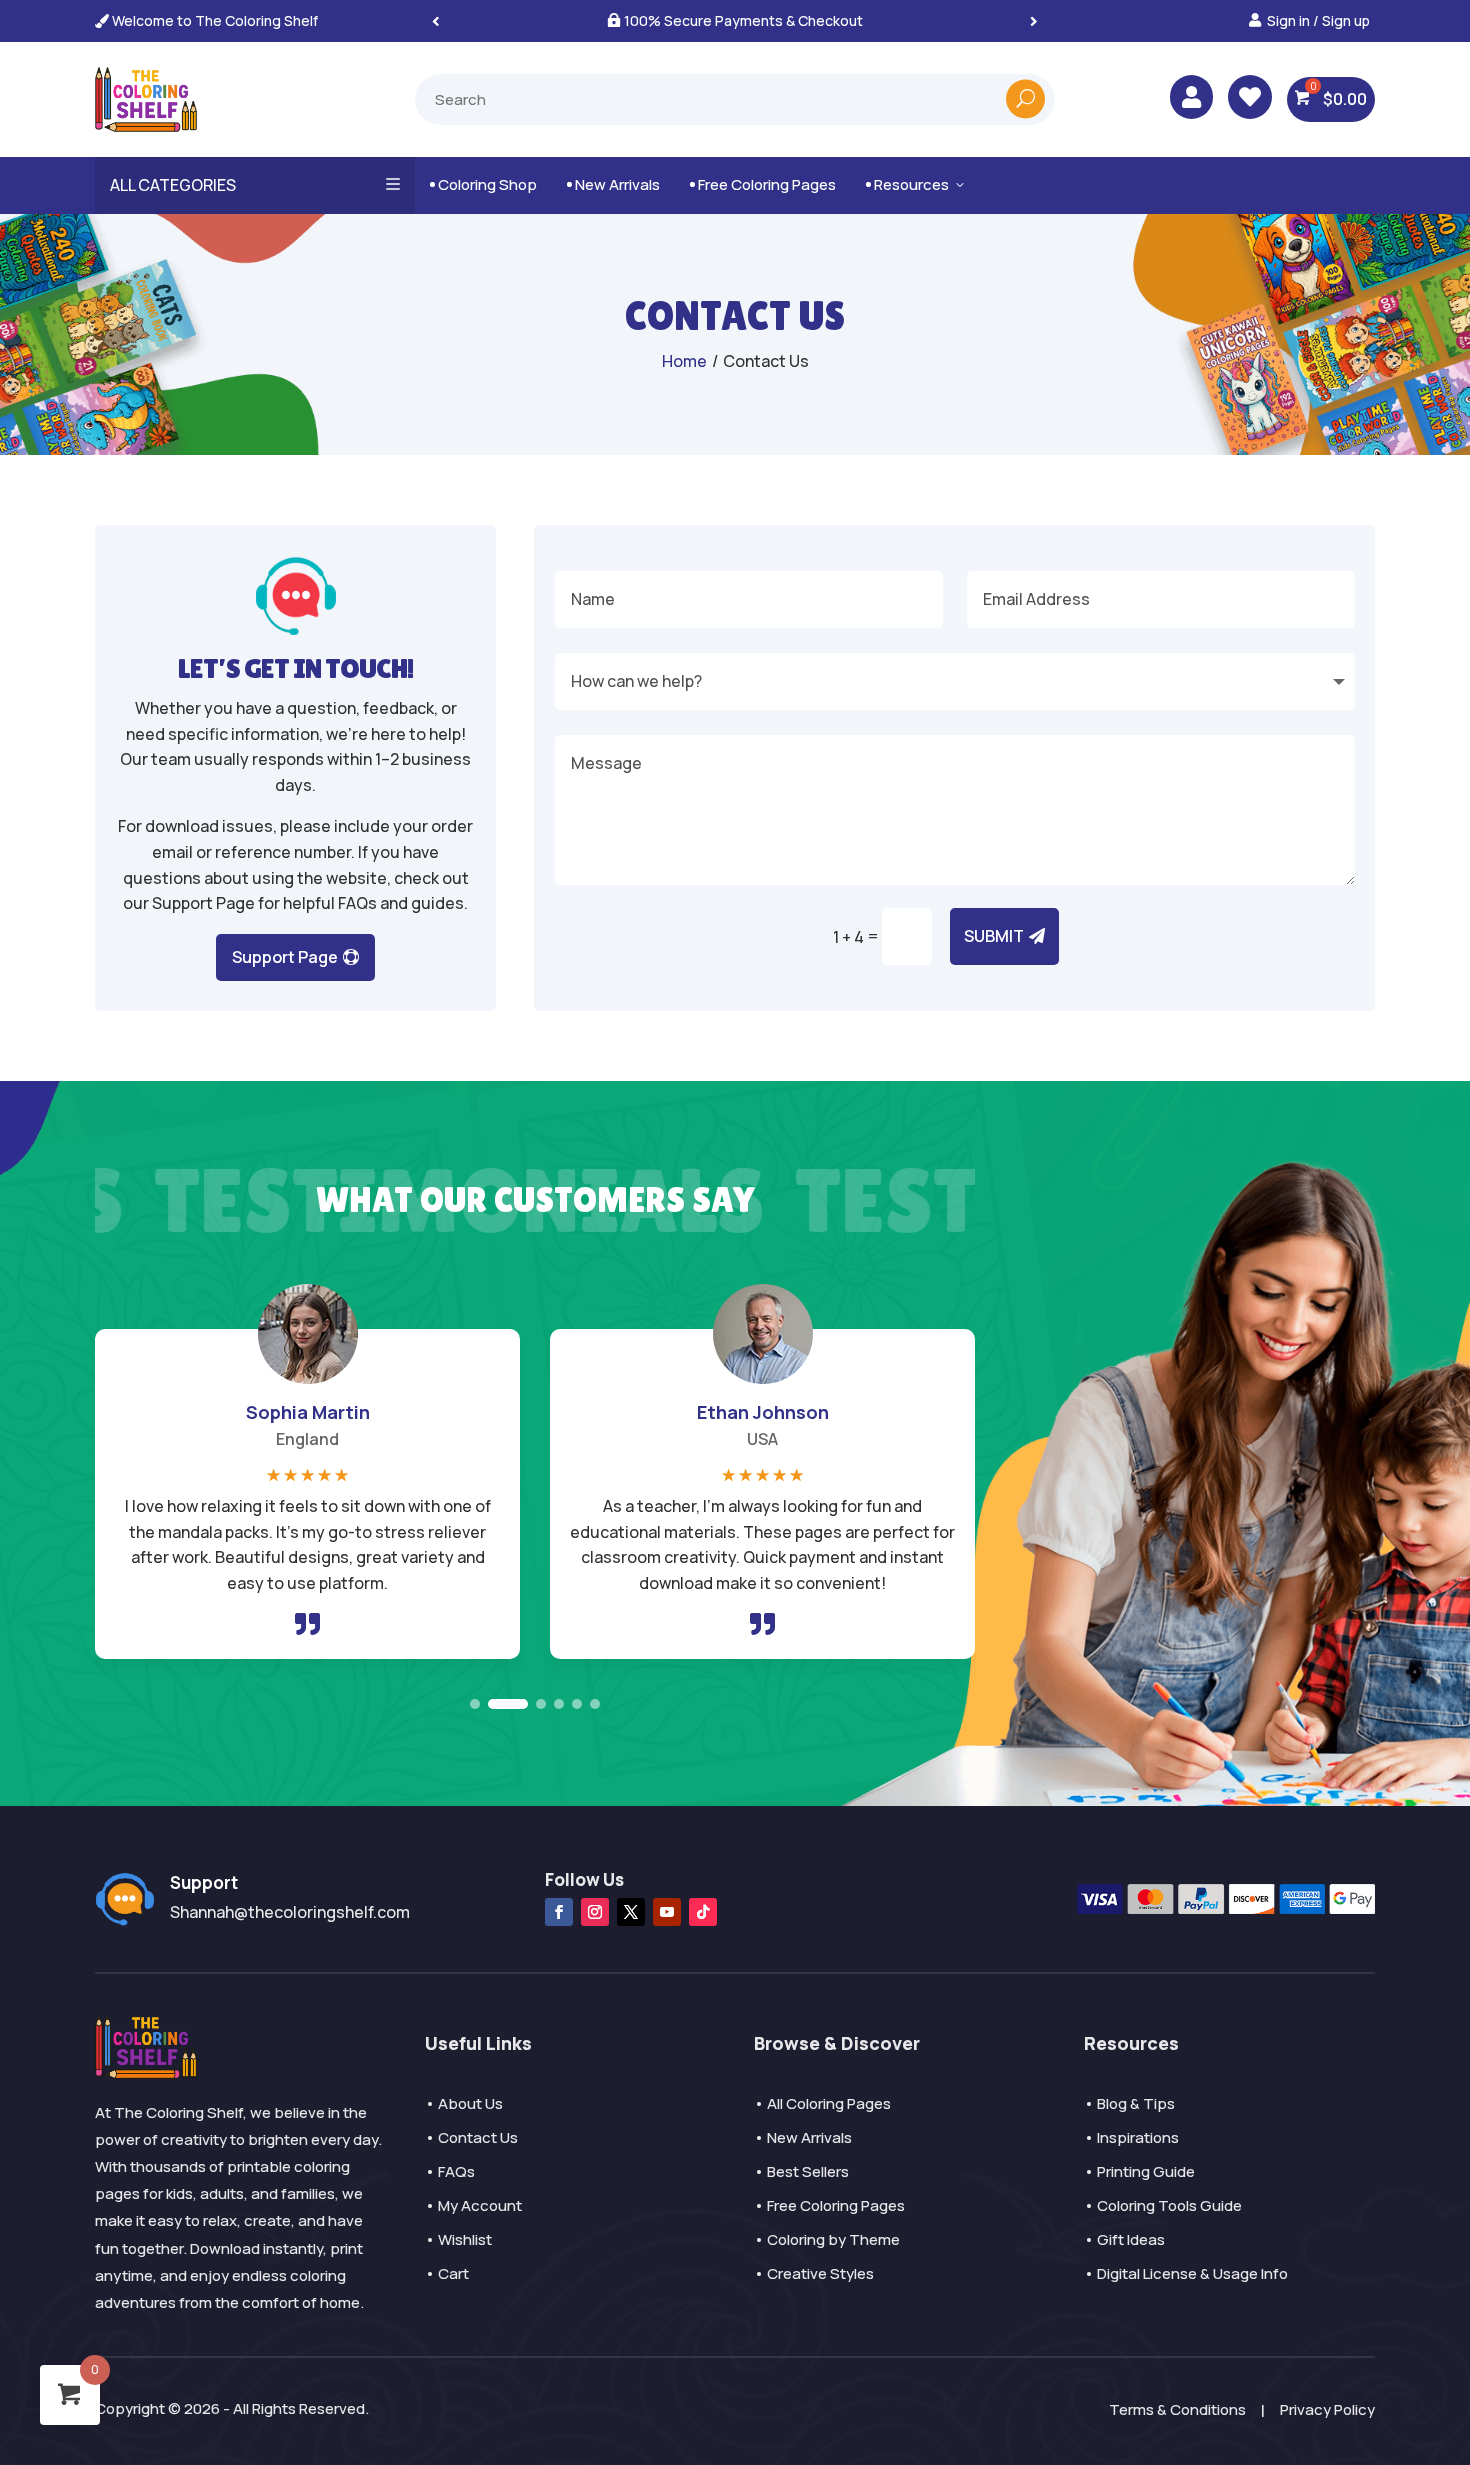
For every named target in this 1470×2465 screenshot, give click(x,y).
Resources (916, 184)
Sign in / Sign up (1318, 20)
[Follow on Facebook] (559, 1912)
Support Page (285, 957)
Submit (994, 936)
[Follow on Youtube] (667, 1912)
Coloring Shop (483, 184)
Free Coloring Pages (763, 184)
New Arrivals (613, 184)
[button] (1034, 20)
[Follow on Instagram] (595, 1912)
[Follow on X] (631, 1912)
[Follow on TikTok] (703, 1912)
